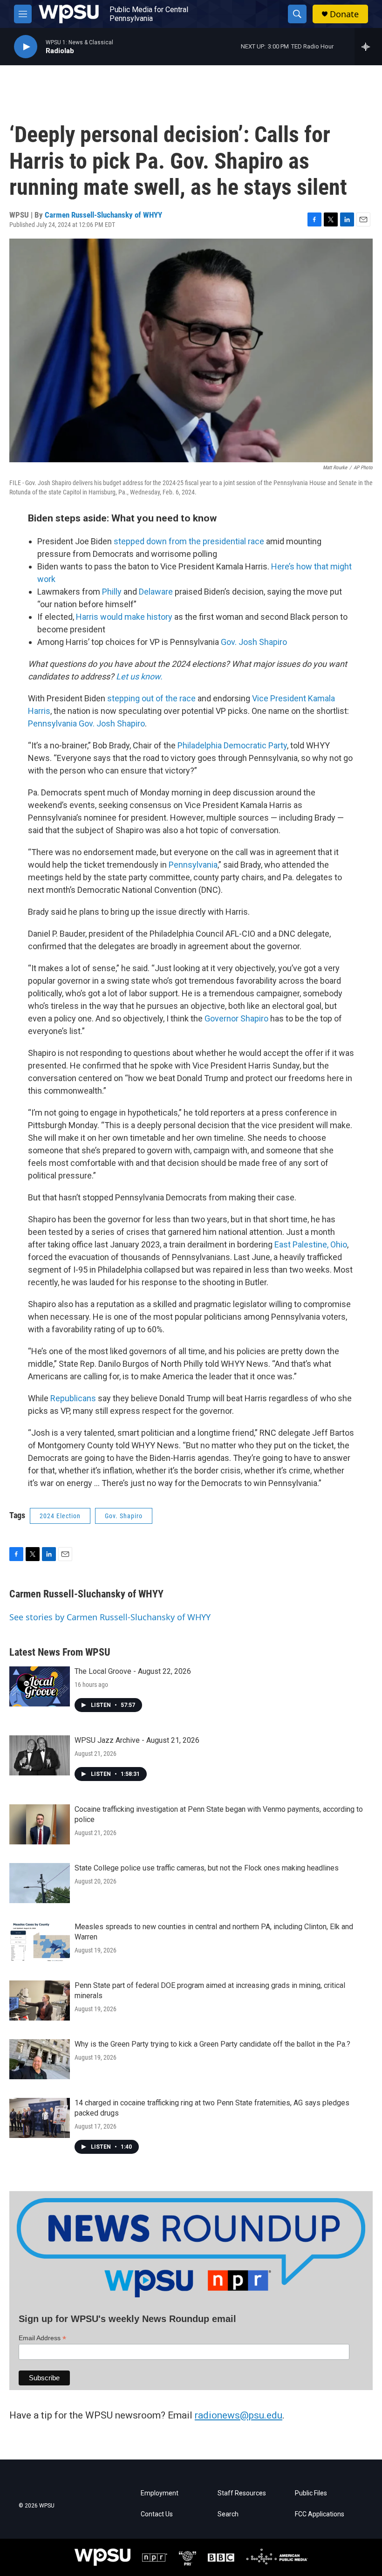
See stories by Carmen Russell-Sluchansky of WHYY (110, 1617)
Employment (160, 2493)
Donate (344, 14)
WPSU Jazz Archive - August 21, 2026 (137, 1740)
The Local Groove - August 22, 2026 (133, 1671)
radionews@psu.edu (239, 2415)
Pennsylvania (193, 865)
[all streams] (368, 47)
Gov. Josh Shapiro (254, 642)
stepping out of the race (151, 698)
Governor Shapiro (236, 1018)
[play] (26, 47)
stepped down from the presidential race (189, 541)
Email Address (42, 2338)
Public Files (311, 2493)
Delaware (156, 592)
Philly (112, 592)
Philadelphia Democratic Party (232, 745)
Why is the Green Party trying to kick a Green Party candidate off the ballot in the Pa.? (212, 2044)
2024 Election (60, 1516)
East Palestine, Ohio (311, 1244)
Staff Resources (242, 2493)
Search (228, 2514)
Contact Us (157, 2514)
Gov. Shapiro (124, 1516)
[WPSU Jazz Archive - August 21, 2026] (40, 1755)
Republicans (73, 1398)
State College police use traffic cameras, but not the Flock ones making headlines (207, 1868)
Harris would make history (124, 617)
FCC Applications (320, 2514)
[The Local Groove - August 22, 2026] (40, 1686)
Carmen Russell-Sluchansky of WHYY (103, 215)
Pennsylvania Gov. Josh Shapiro (86, 723)
